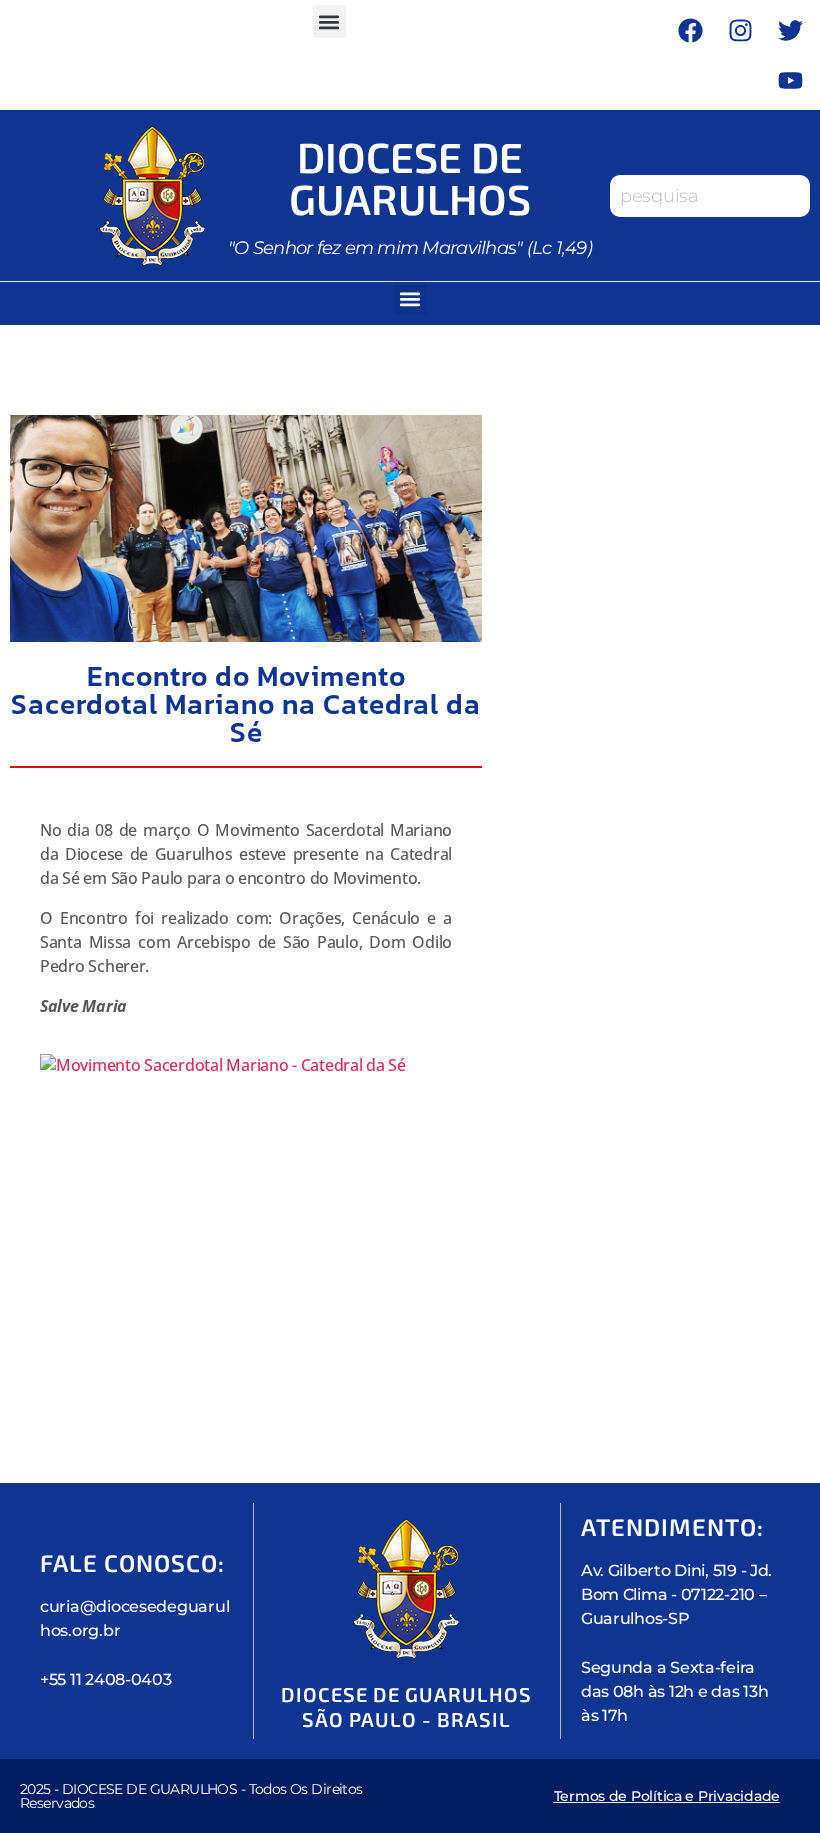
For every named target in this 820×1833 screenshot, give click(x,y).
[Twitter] (790, 30)
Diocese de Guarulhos (410, 177)
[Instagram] (740, 30)
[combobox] (710, 196)
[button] (329, 21)
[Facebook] (690, 30)
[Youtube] (790, 80)
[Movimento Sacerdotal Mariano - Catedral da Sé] (246, 1208)
